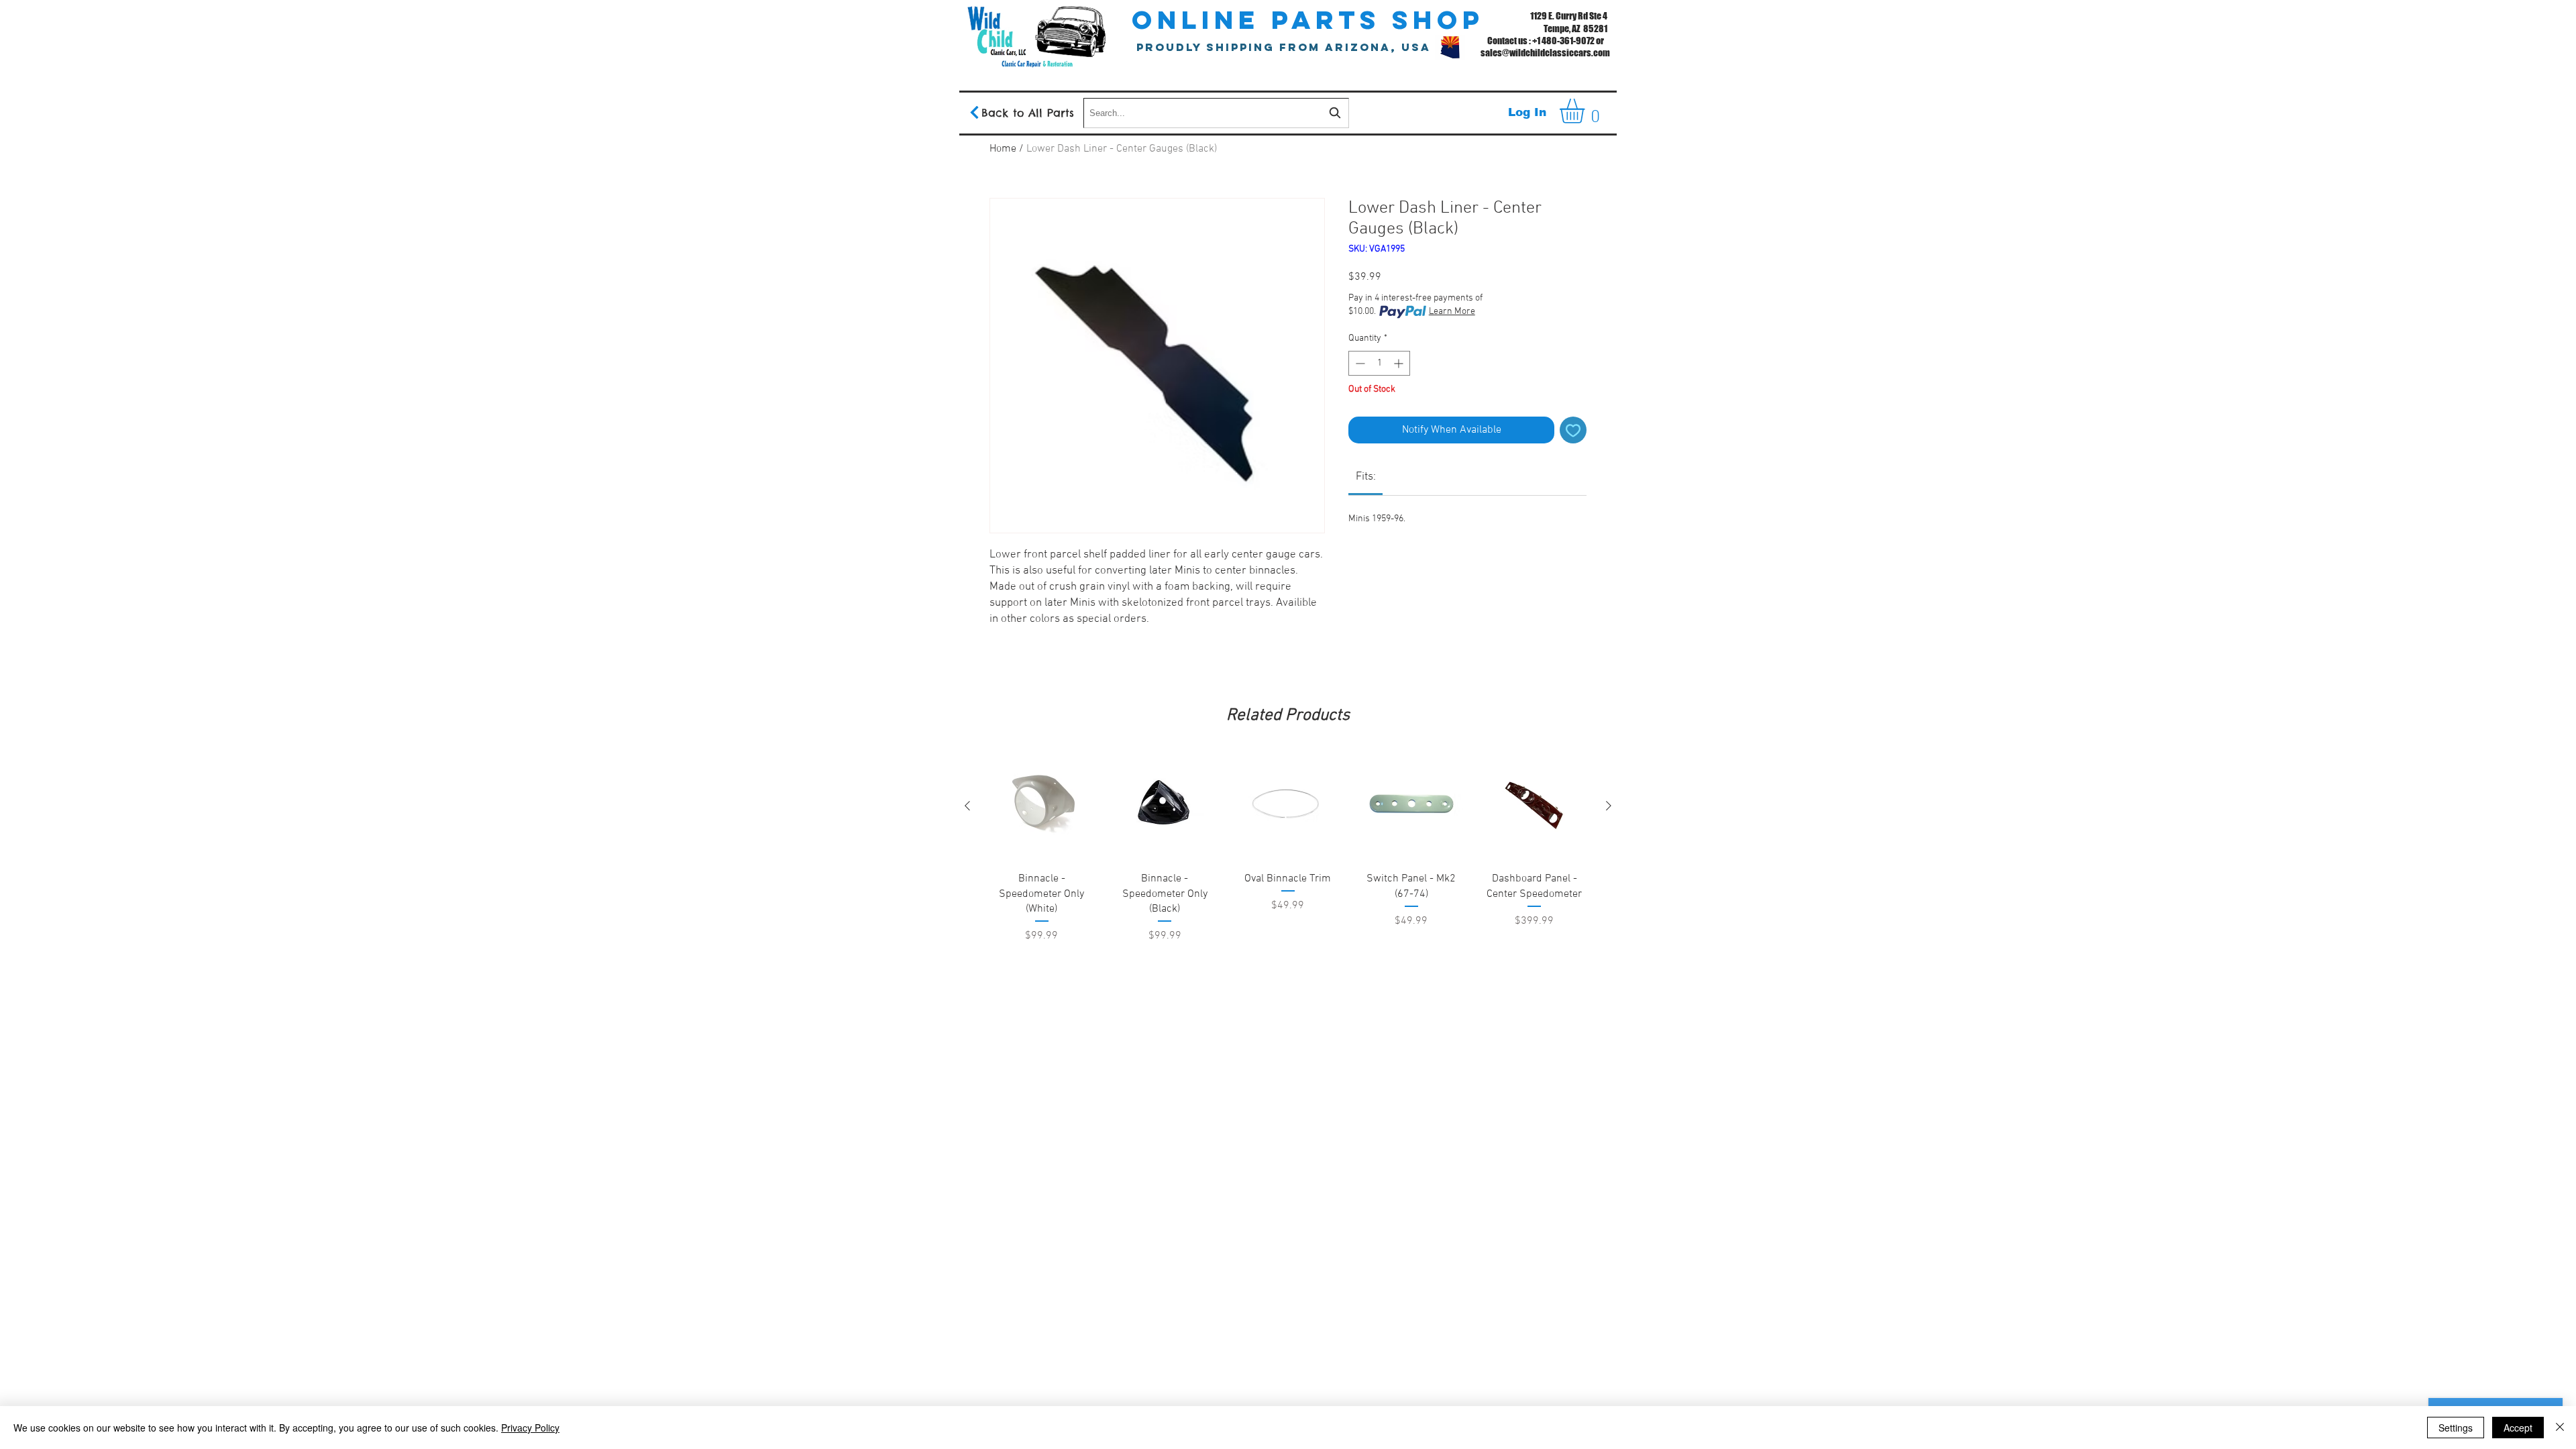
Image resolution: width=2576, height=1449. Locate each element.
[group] (1288, 881)
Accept (2518, 1428)
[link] (1366, 477)
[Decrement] (1359, 363)
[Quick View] (1042, 806)
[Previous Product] (967, 806)
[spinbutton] (1379, 363)
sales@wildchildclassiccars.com (1545, 53)
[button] (1587, 111)
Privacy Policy (530, 1428)
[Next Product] (1609, 806)
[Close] (2560, 1428)
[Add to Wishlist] (1573, 430)
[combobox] (1216, 113)
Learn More (1452, 312)
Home (1003, 149)
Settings (2456, 1428)
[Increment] (1400, 363)
